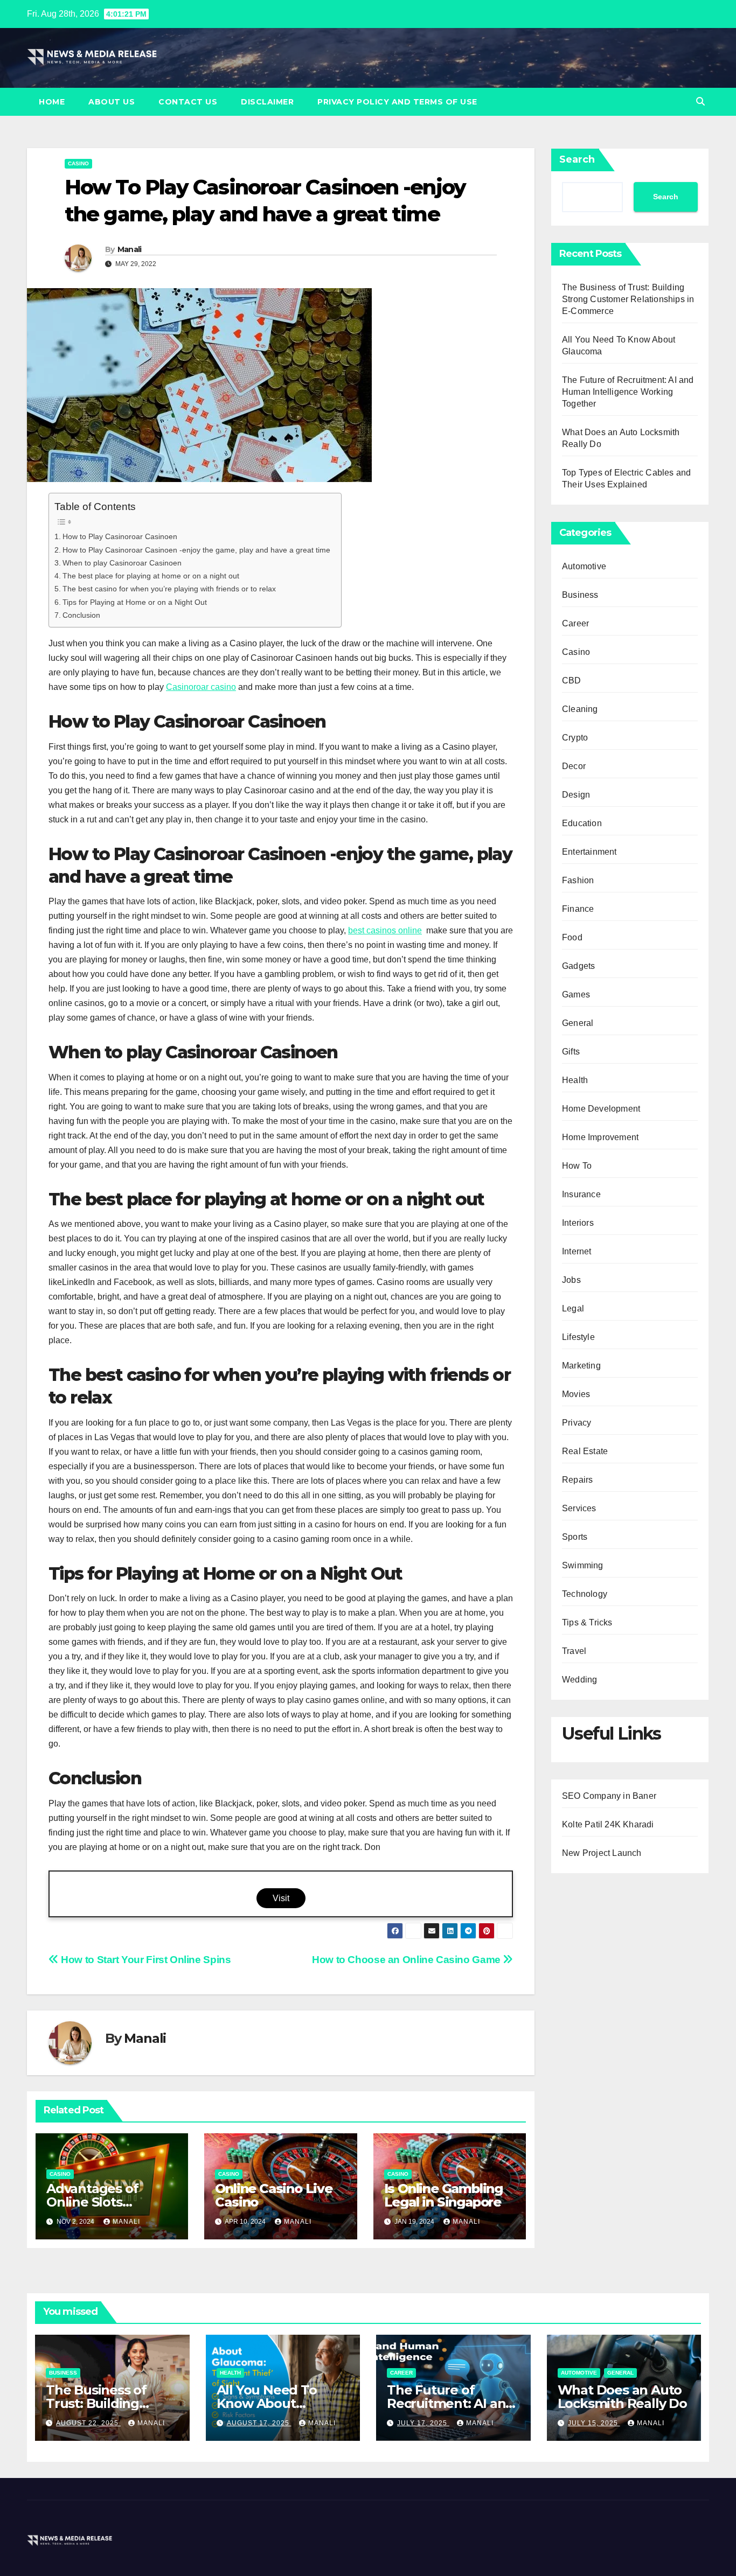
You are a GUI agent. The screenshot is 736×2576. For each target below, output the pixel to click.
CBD (572, 680)
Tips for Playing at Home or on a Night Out (135, 602)
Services (579, 1508)
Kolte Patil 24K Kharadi (608, 1824)
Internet (577, 1251)
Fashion (578, 880)
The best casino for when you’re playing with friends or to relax (169, 589)
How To (577, 1166)
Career (575, 623)
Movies (576, 1394)
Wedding (579, 1680)
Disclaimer (267, 102)
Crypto (575, 738)
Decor (574, 766)
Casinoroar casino (201, 687)
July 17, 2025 (423, 2423)
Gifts (571, 1052)
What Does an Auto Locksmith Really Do (622, 2397)
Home (52, 102)
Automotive (584, 566)
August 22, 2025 (88, 2423)
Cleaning (580, 709)
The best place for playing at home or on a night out (151, 576)
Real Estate (585, 1451)
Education (582, 823)
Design (576, 795)
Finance (578, 909)
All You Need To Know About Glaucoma (267, 2403)
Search (577, 159)
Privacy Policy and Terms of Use (397, 102)
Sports (575, 1537)
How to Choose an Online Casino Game (407, 1960)
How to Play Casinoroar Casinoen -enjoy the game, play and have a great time (196, 550)
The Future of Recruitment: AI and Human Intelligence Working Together (628, 392)
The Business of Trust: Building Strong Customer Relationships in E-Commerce (628, 299)
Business (580, 595)
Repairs (577, 1480)
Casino (78, 163)
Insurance (581, 1194)
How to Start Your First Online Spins (145, 1960)
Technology (585, 1594)
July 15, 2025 (594, 2423)
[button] (700, 102)
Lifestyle (578, 1337)
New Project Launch (602, 1853)
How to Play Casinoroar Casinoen (120, 536)
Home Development (601, 1109)
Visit (281, 1898)
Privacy (577, 1423)
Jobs (571, 1280)
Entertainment (589, 852)
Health (575, 1080)
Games (576, 994)
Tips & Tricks (587, 1622)
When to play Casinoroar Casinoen (122, 563)
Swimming (583, 1565)
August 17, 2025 (259, 2423)
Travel (574, 1651)
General (578, 1023)
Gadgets (578, 966)
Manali (130, 249)
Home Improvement (600, 1137)
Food (572, 937)
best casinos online (385, 930)
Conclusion (81, 615)
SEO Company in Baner (609, 1796)
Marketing (581, 1366)
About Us (112, 102)
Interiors (578, 1223)
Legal (573, 1308)
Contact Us (188, 102)
